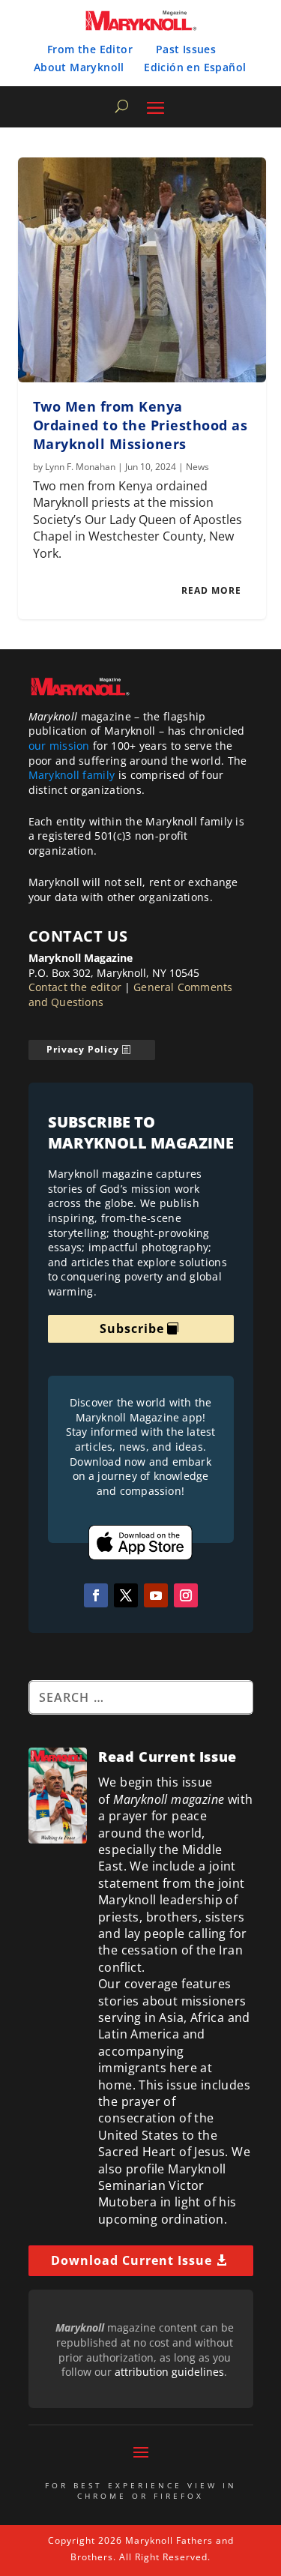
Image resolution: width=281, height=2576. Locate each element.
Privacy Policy (83, 1049)
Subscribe (132, 1328)
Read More (211, 590)
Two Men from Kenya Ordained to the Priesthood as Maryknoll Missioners (140, 425)
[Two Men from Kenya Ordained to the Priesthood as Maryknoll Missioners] (142, 270)
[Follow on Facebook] (96, 1595)
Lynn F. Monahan (80, 467)
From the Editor (90, 49)
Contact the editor (75, 987)
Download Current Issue (132, 2260)
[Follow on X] (126, 1595)
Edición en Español (195, 67)
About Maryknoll (79, 67)
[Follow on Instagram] (186, 1595)
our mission (59, 746)
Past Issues (186, 49)
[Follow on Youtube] (156, 1595)
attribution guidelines (169, 2372)
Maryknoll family (72, 775)
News (197, 467)
